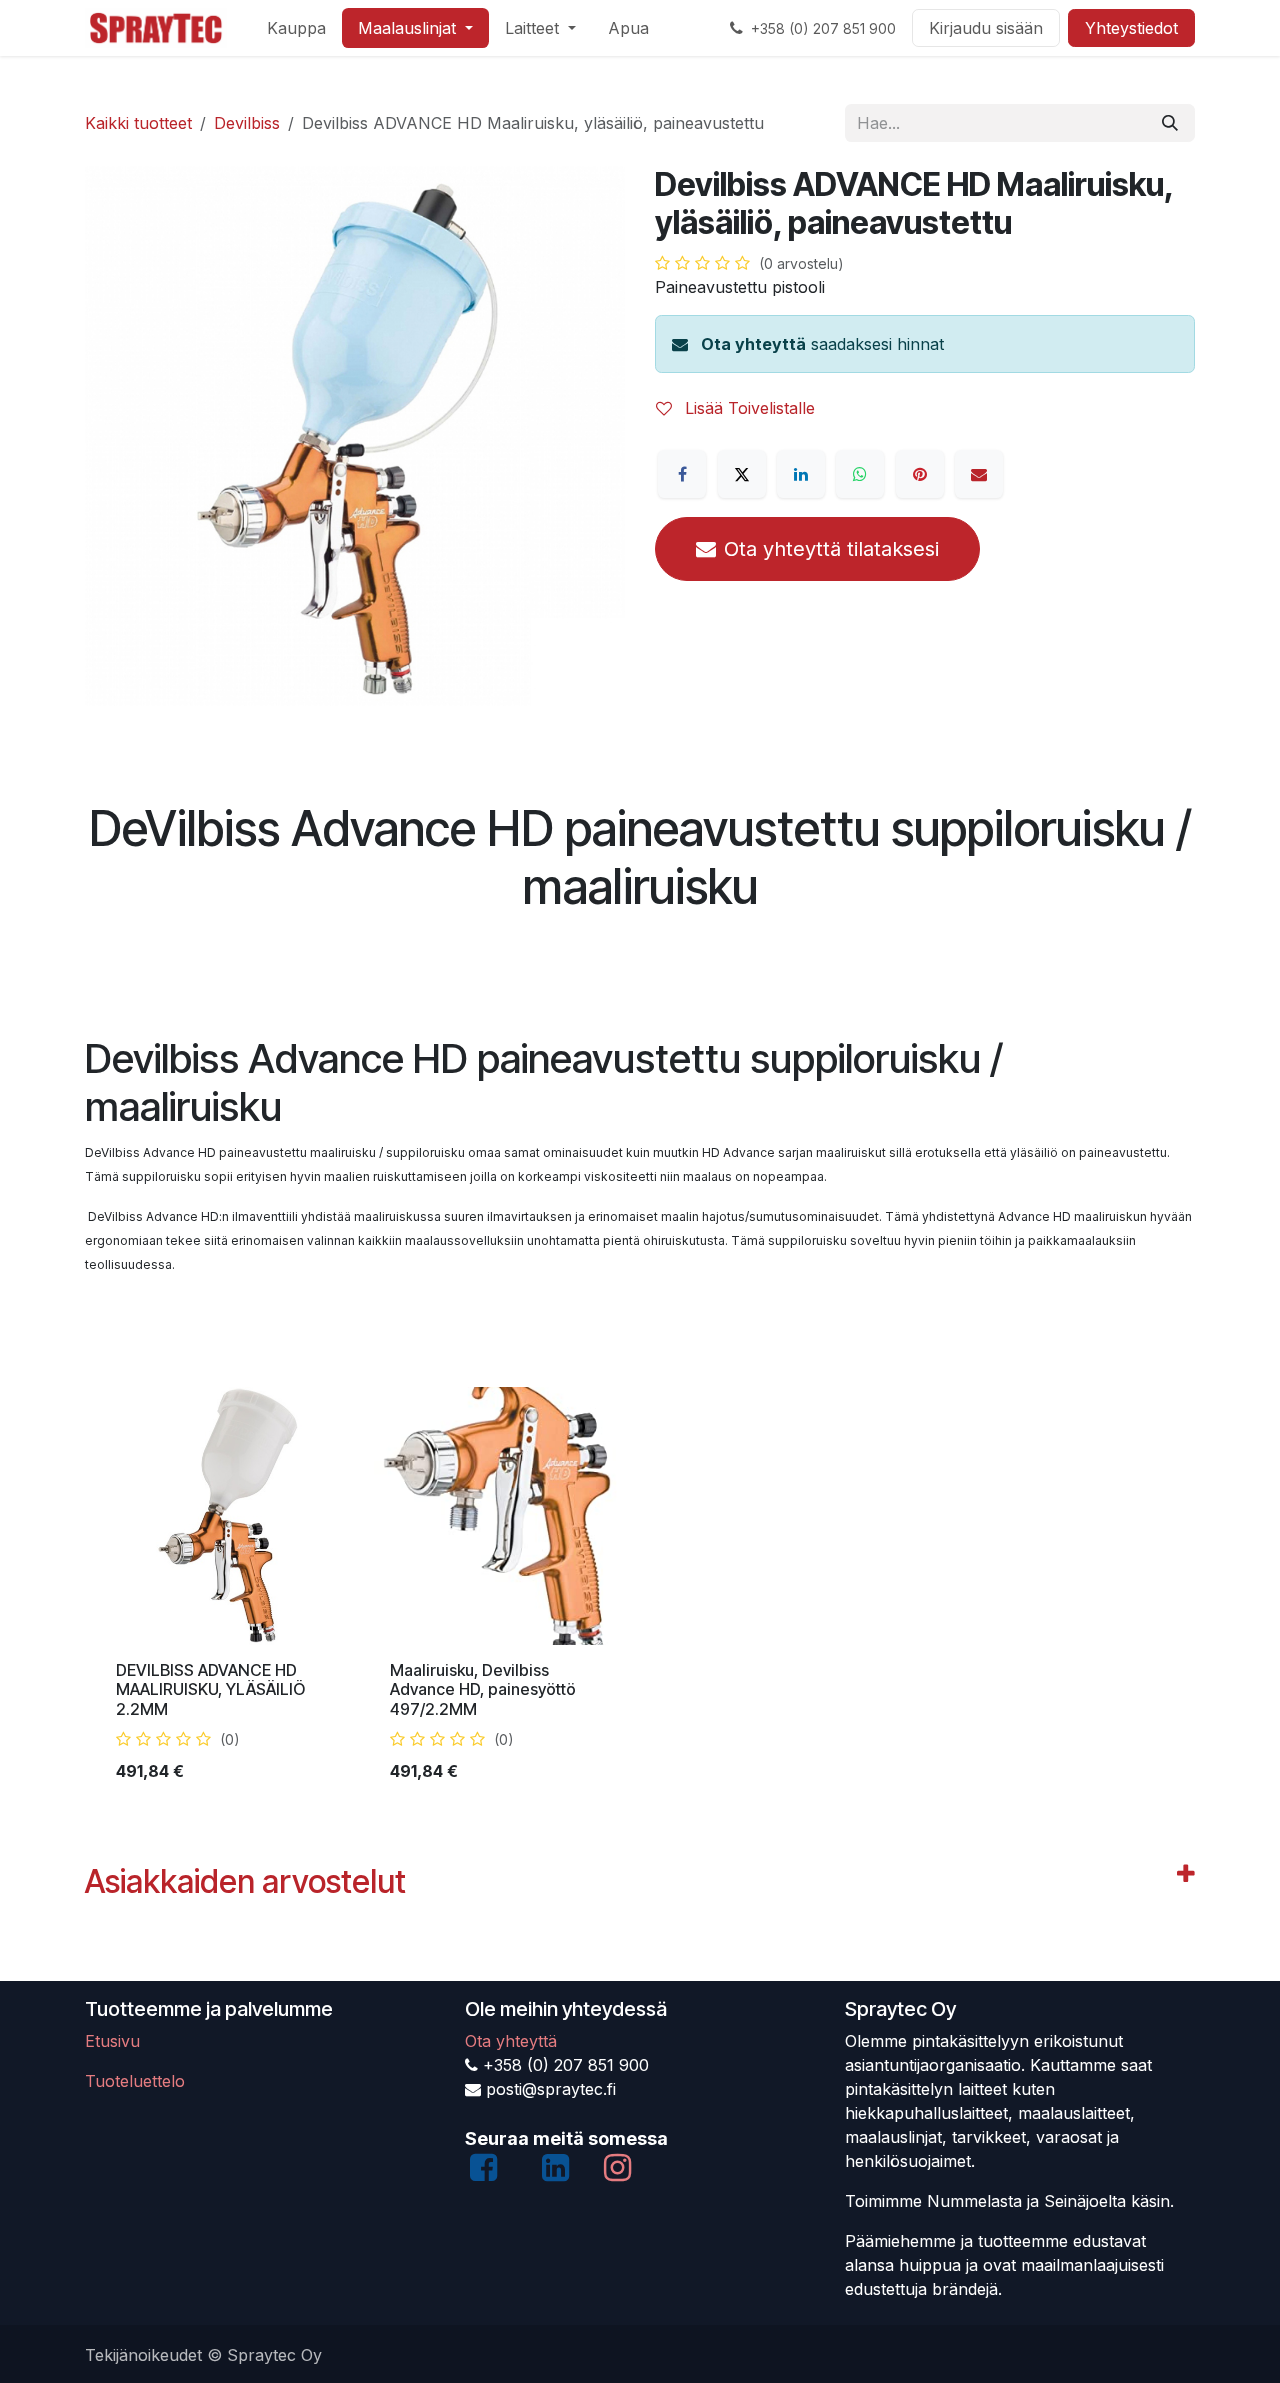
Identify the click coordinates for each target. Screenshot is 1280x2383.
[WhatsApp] (860, 474)
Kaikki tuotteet (138, 123)
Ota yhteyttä (753, 344)
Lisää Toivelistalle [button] (747, 408)
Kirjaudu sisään (986, 28)
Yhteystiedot (1131, 28)
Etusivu (112, 2041)
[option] (640, 1593)
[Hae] (1170, 123)
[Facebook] (682, 474)
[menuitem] (296, 28)
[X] (742, 474)
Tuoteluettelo (135, 2081)
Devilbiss (247, 123)
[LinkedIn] (801, 474)
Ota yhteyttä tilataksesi (831, 549)
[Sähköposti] (979, 474)
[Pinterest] (920, 474)
